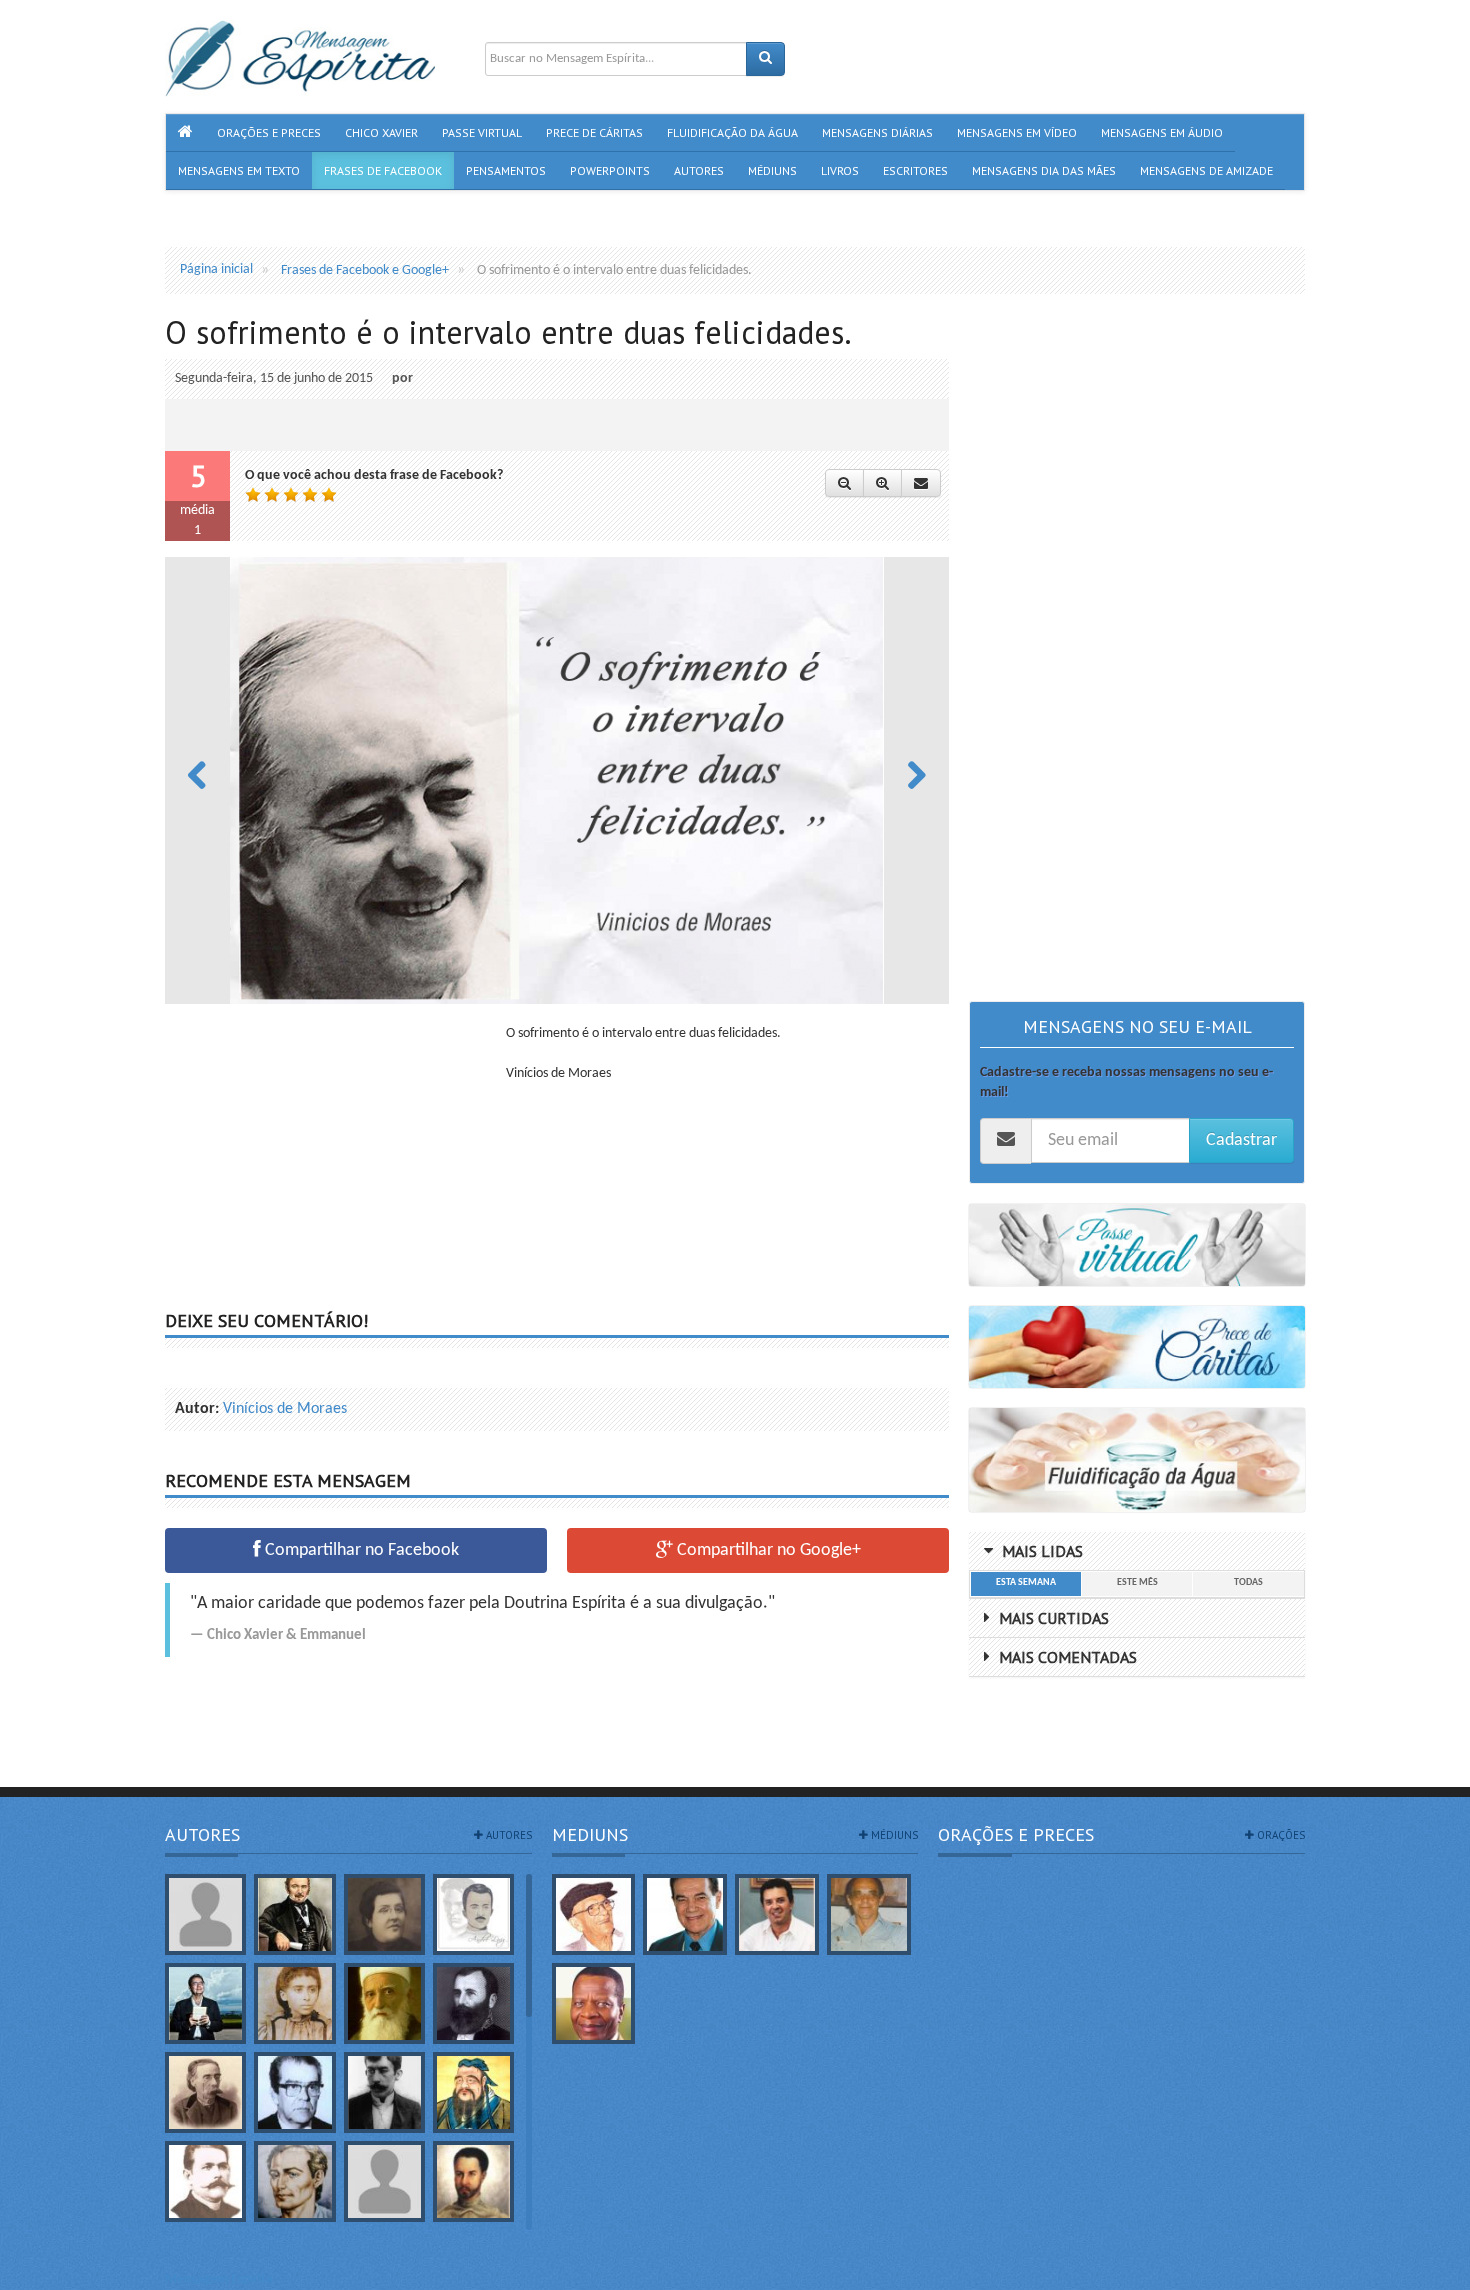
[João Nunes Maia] (869, 1914)
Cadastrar (1241, 1140)
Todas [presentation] (1248, 1582)
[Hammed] (473, 2181)
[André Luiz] (473, 1914)
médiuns (893, 1835)
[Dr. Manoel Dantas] (205, 2181)
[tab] (1025, 1584)
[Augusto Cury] (205, 2003)
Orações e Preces (1016, 1834)
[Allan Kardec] (294, 1914)
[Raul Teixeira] (594, 2003)
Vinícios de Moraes (285, 1409)
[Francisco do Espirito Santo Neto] (777, 1914)
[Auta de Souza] (294, 2003)
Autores (202, 1834)
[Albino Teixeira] (205, 1914)
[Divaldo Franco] (685, 1914)
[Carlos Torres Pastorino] (294, 2092)
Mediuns (590, 1834)
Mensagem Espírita (219, 2279)
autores (507, 1835)
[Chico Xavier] (594, 1914)
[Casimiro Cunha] (384, 2092)
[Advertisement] (333, 1164)
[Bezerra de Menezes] (473, 2003)
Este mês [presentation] (1137, 1582)
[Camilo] (205, 2092)
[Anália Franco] (384, 1914)
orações (1279, 1835)
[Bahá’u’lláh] (384, 2003)
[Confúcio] (473, 2092)
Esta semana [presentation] (1026, 1582)
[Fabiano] (384, 2181)
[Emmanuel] (294, 2181)
